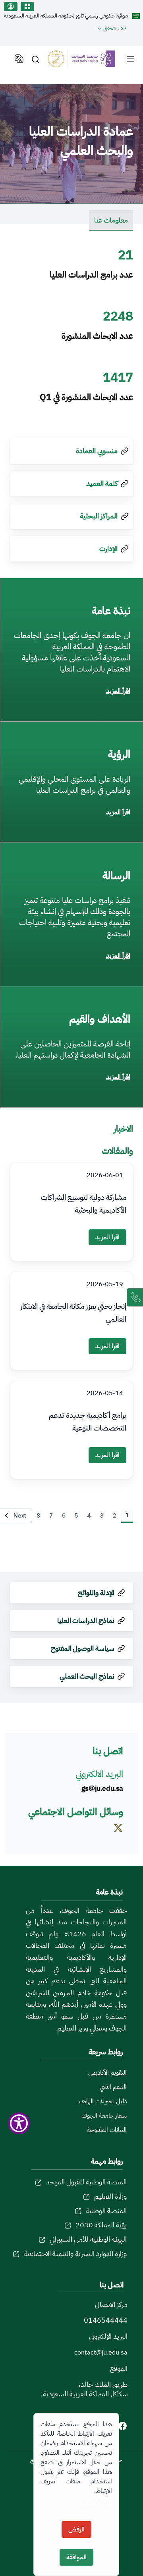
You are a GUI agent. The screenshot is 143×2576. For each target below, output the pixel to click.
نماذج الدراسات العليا (86, 1620)
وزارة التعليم (110, 2196)
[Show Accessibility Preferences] (19, 2123)
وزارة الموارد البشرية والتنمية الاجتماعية (75, 2253)
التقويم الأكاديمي (107, 2073)
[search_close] (37, 59)
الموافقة (76, 2557)
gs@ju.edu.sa (102, 1788)
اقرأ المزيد (118, 691)
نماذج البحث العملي (87, 1676)
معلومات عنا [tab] (111, 220)
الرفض (76, 2529)
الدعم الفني (113, 2087)
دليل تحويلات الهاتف (103, 2101)
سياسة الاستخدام (94, 2504)
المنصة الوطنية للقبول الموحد (86, 2182)
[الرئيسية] (86, 59)
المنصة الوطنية (106, 2210)
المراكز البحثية (99, 516)
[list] (130, 59)
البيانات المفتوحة (107, 2130)
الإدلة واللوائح (96, 1593)
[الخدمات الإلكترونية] (27, 7)
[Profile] (11, 7)
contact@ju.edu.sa (101, 2353)
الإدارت (108, 548)
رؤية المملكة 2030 (101, 2225)
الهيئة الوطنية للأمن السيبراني (88, 2239)
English (18, 59)
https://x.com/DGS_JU (114, 1839)
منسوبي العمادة (97, 451)
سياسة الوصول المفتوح (83, 1648)
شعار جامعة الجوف (104, 2116)
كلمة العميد (102, 483)
